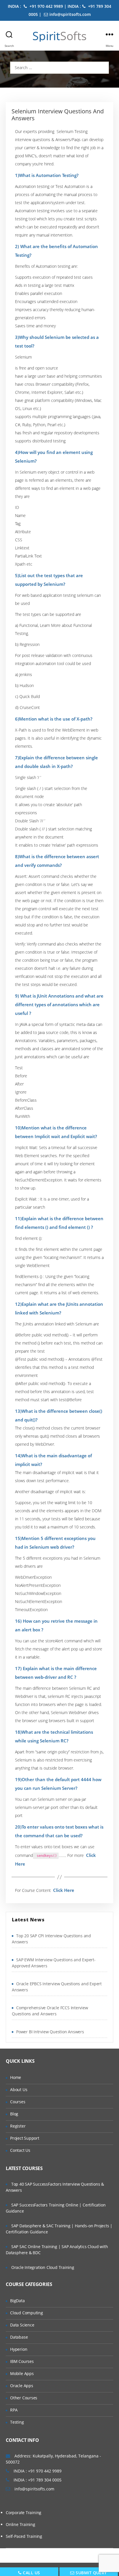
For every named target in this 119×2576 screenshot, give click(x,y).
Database (19, 2337)
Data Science (22, 2325)
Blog (14, 2114)
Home (16, 2077)
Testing (17, 2422)
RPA (14, 2410)
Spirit (59, 36)
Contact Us (20, 2150)
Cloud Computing (27, 2313)
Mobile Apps (22, 2373)
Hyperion (19, 2349)
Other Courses (24, 2398)
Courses (18, 2102)
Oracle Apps (22, 2386)
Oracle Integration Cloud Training (43, 2267)
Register (18, 2126)
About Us (19, 2090)
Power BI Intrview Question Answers (50, 2032)
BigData (17, 2301)
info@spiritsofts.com (70, 14)
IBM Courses (22, 2361)
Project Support (25, 2138)
